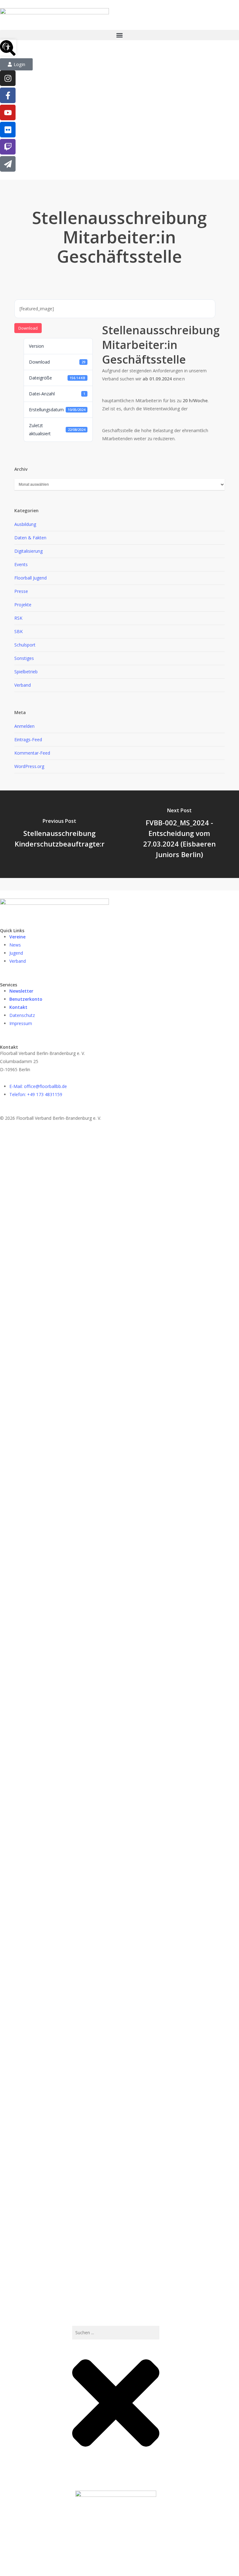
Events (21, 564)
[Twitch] (8, 147)
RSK (18, 618)
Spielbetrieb (26, 672)
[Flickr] (8, 130)
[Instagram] (8, 78)
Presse (21, 591)
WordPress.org (29, 766)
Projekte (23, 605)
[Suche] (76, 2473)
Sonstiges (24, 658)
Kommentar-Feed (32, 753)
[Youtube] (8, 112)
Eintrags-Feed (28, 739)
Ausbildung (25, 524)
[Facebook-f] (8, 95)
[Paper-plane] (8, 164)
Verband (23, 685)
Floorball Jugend (30, 578)
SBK (19, 631)
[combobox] (116, 2333)
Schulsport (25, 645)
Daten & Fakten (30, 538)
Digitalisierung (28, 551)
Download (28, 328)
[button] (119, 35)
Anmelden (24, 726)
